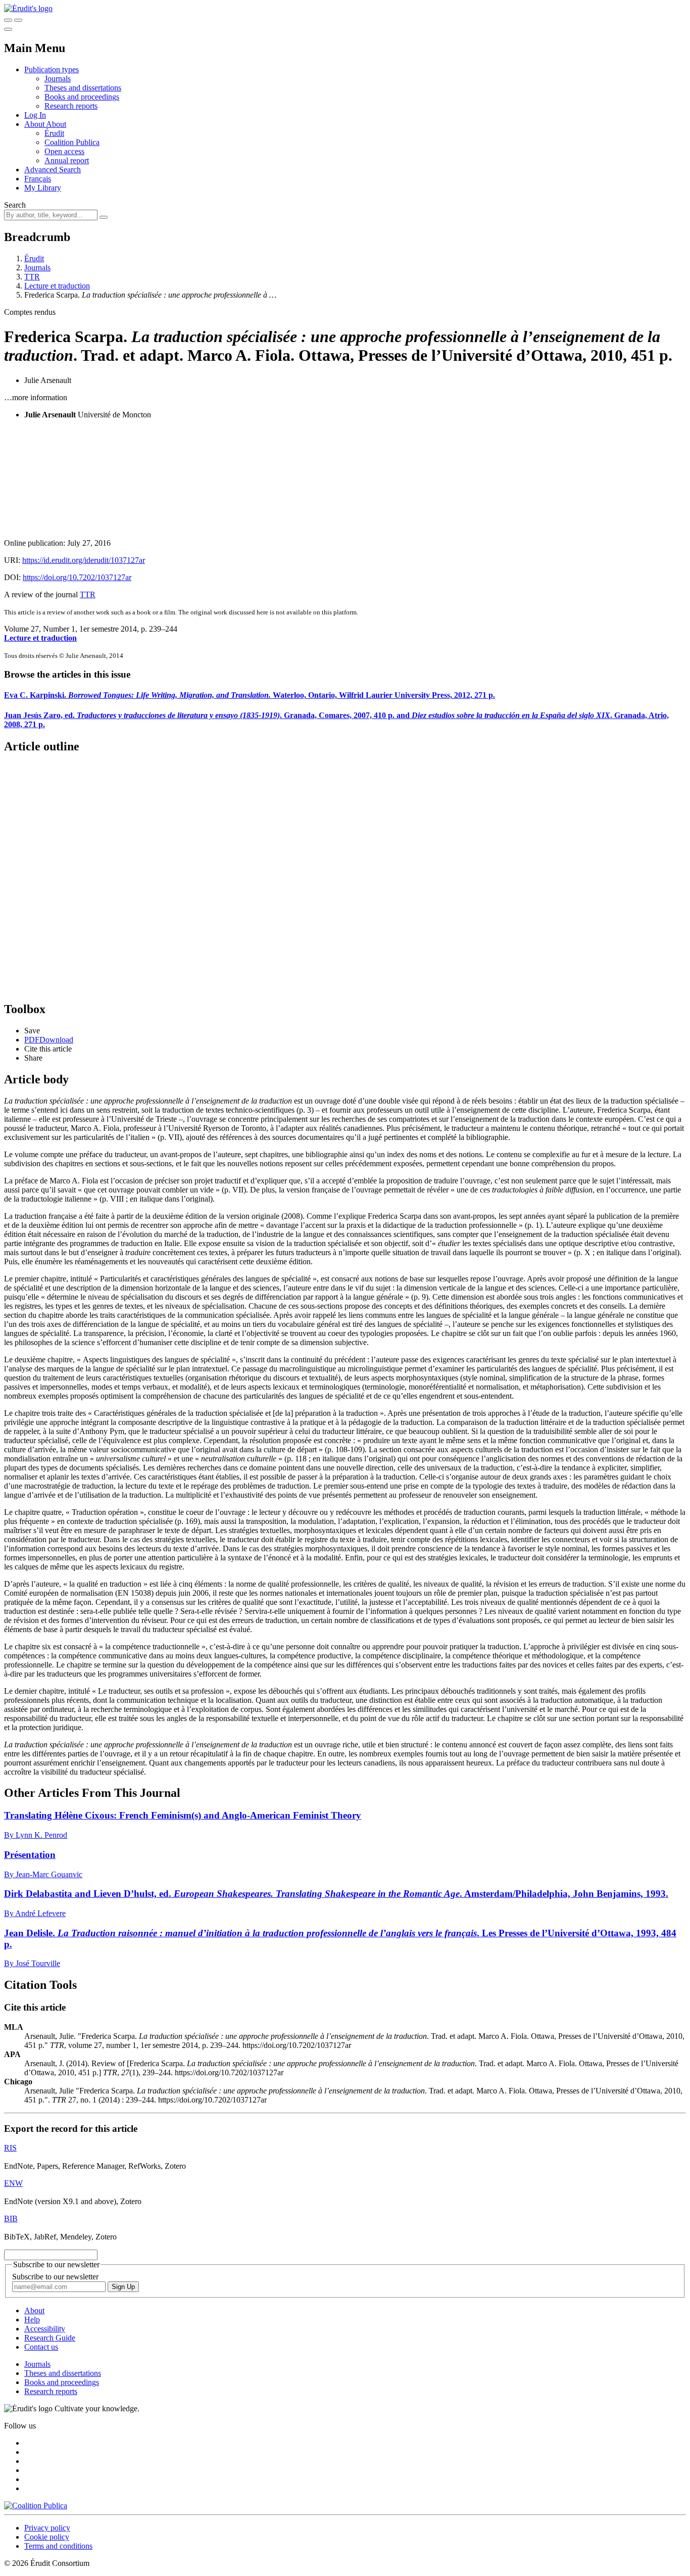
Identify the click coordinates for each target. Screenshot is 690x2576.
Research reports (71, 106)
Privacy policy (47, 2528)
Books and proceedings (82, 97)
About (56, 124)
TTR (32, 277)
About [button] (35, 124)
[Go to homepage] (28, 8)
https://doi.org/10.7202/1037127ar (77, 577)
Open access (64, 151)
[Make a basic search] (8, 20)
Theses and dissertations (83, 88)
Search (15, 205)
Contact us (41, 2347)
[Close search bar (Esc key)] (18, 20)
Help (32, 2320)
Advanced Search (53, 170)
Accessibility (45, 2329)
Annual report (67, 160)
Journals (58, 79)
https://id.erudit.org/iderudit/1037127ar (84, 560)
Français (38, 179)
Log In (35, 115)
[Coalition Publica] (36, 2506)
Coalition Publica (72, 142)
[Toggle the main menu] (8, 29)
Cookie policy (47, 2537)
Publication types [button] (52, 69)
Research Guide (50, 2338)
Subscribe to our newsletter (55, 2277)
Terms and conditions (58, 2546)
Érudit (54, 133)
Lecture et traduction (57, 286)
